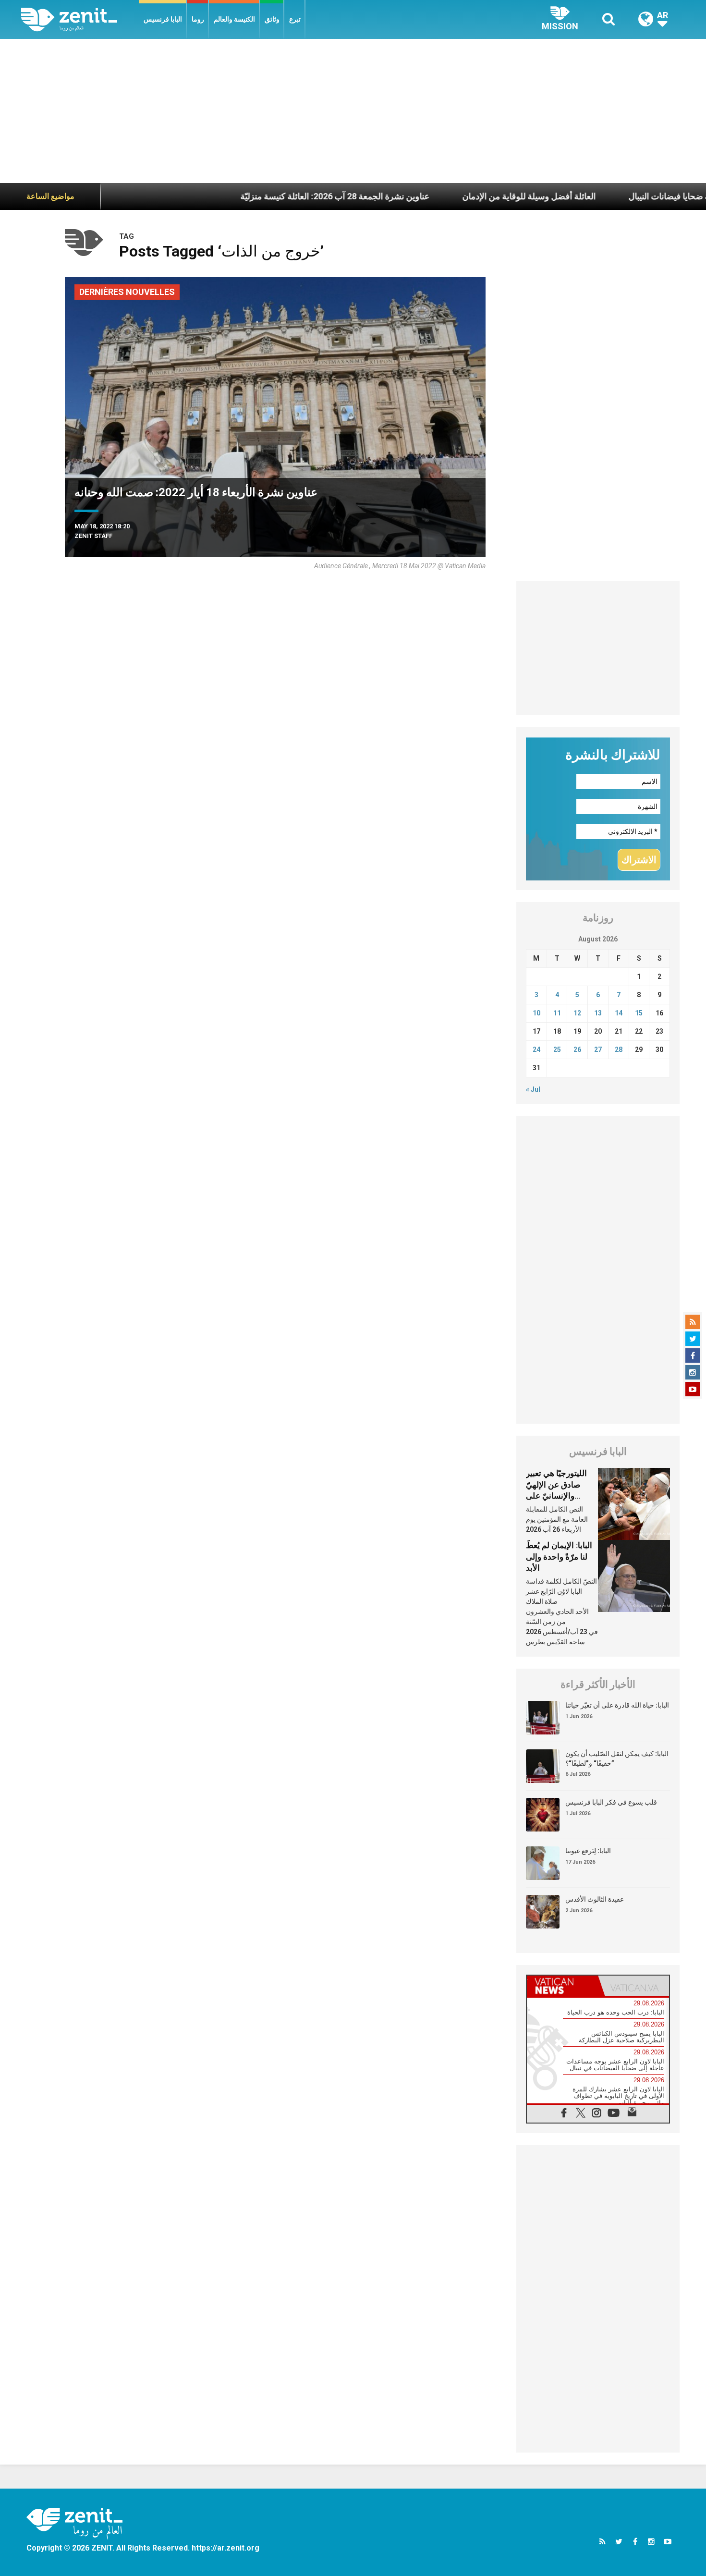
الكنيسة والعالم (234, 19)
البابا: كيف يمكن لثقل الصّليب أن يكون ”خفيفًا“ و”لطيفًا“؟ (617, 1758)
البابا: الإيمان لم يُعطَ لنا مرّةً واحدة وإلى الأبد (559, 1557)
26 (577, 1050)
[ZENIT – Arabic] (80, 19)
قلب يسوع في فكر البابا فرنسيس (611, 1802)
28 (619, 1050)
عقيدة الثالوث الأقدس (595, 1899)
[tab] (562, 1986)
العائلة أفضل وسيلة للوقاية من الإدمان (467, 196)
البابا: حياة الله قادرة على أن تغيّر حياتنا (617, 1705)
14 (619, 1013)
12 (577, 1013)
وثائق (272, 19)
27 (598, 1050)
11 (557, 1013)
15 (639, 1013)
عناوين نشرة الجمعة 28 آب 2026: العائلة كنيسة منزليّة (273, 196)
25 (557, 1050)
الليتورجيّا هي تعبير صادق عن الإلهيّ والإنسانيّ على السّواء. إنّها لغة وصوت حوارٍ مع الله (558, 1496)
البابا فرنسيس (163, 19)
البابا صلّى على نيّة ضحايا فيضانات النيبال (636, 196)
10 (536, 1013)
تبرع (295, 19)
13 (598, 1013)
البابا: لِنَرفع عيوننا (588, 1851)
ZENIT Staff (93, 536)
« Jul (533, 1089)
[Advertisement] (353, 111)
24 (536, 1050)
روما (198, 19)
